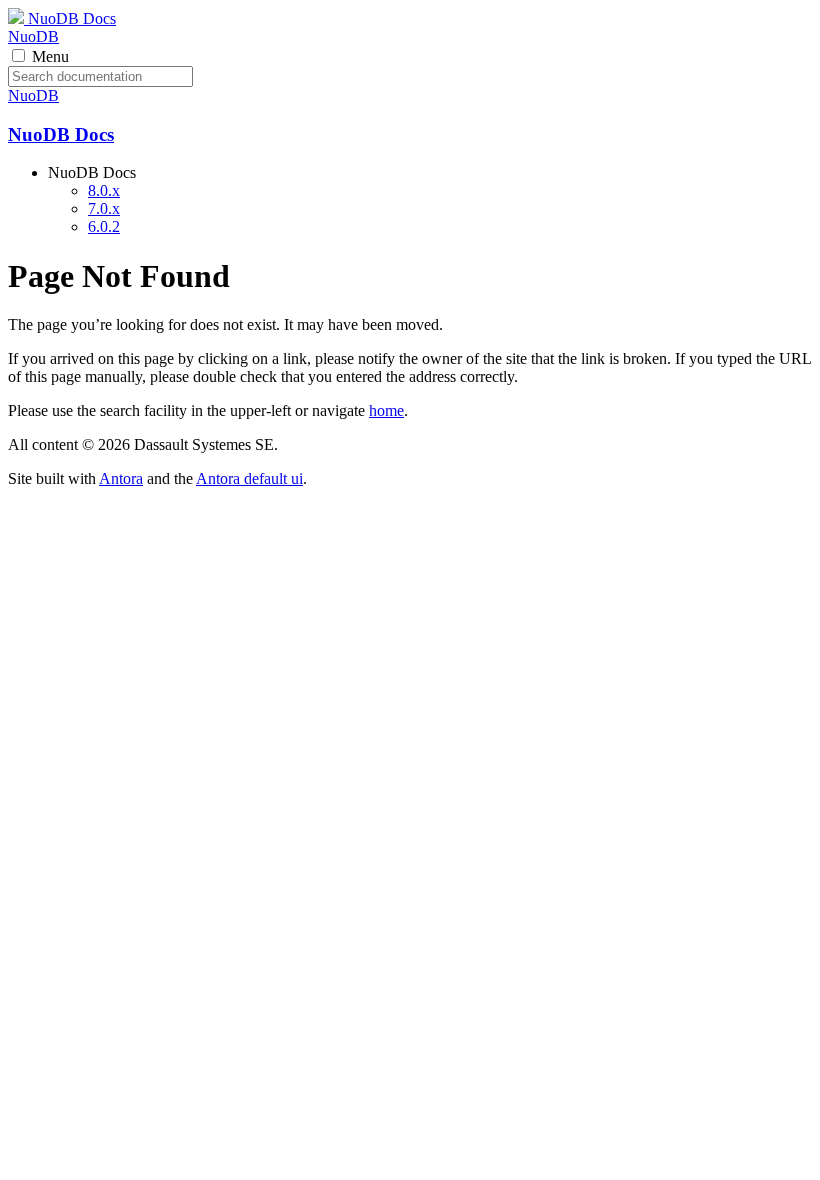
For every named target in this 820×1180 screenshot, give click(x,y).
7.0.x (104, 208)
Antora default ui (249, 478)
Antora (121, 478)
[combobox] (100, 76)
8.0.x (104, 190)
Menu (50, 56)
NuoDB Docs (70, 18)
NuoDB (33, 36)
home (386, 410)
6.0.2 (104, 226)
